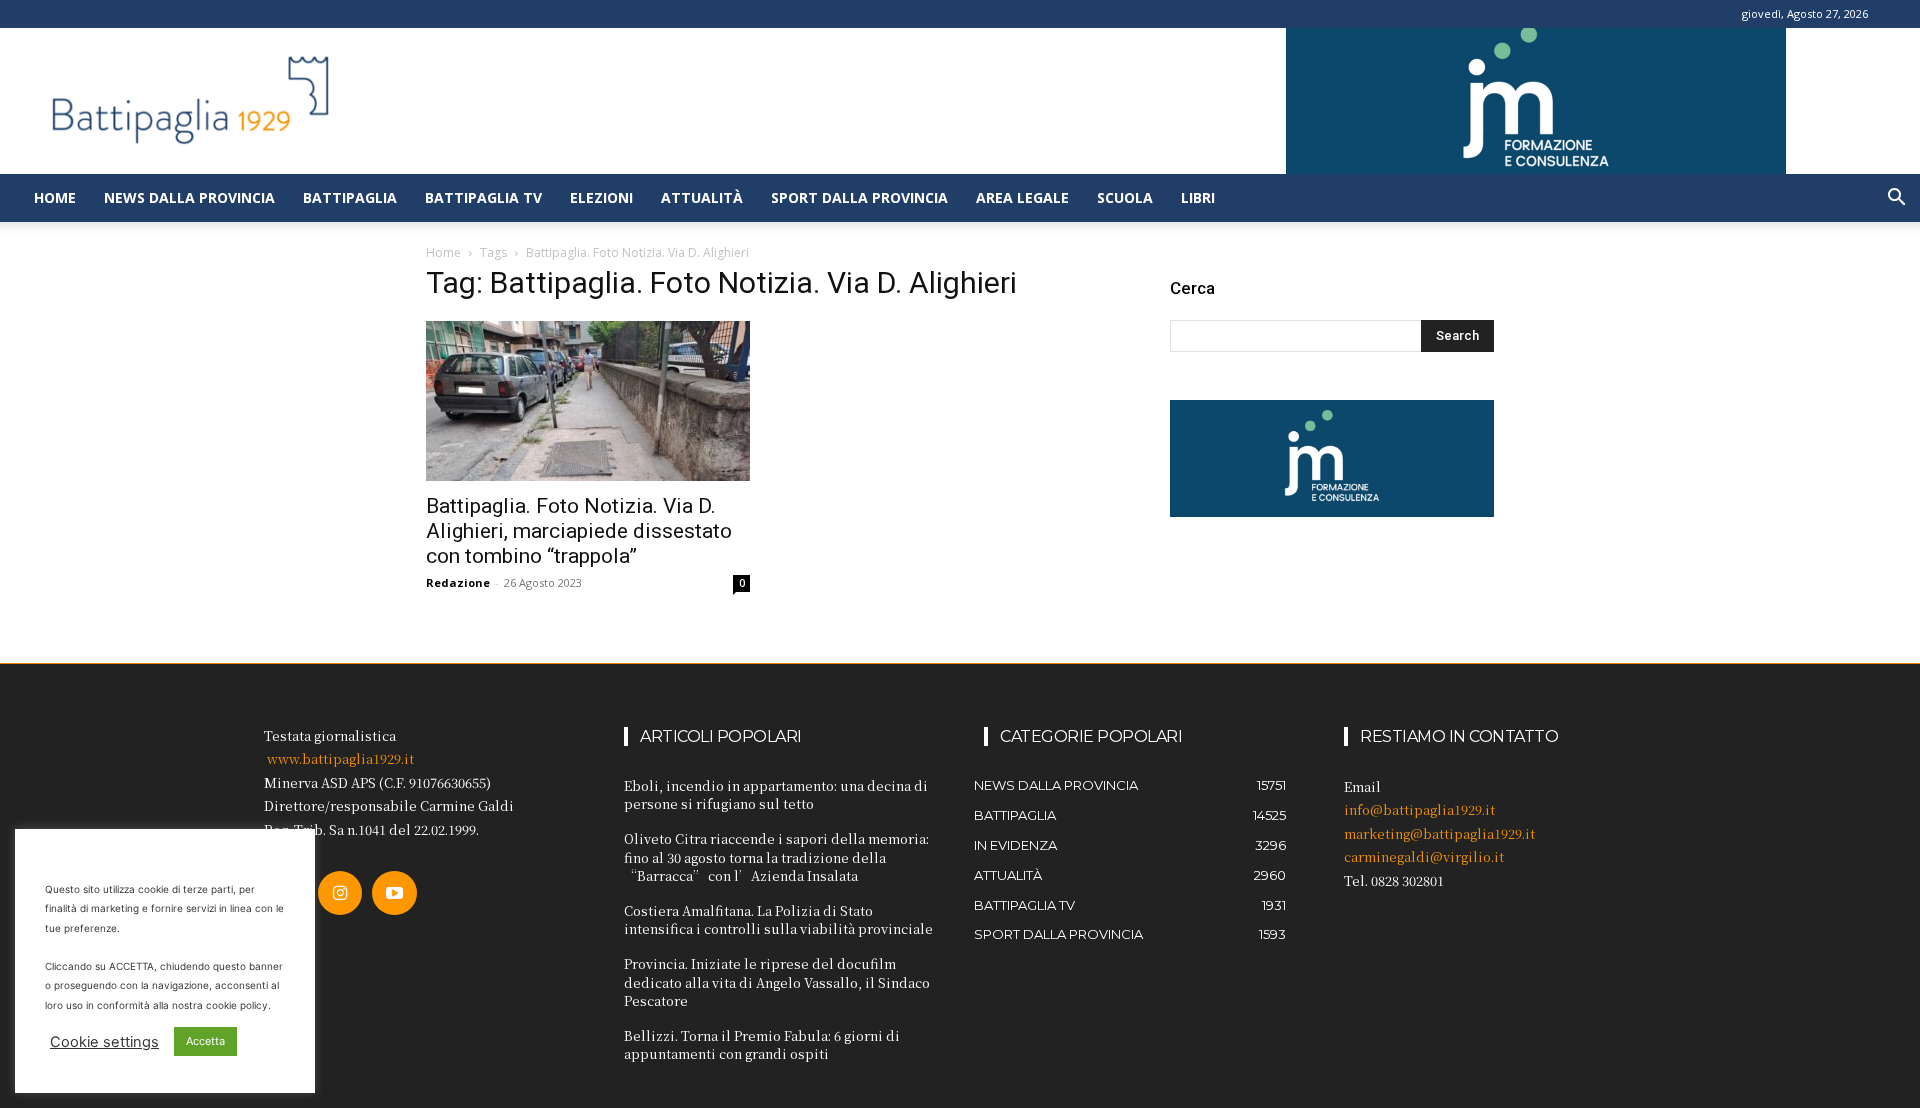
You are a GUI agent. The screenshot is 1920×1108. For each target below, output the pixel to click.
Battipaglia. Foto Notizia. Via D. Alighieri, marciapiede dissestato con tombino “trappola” (579, 531)
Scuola (1125, 197)
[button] (1896, 199)
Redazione (458, 582)
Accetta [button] (205, 1041)
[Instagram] (340, 893)
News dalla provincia (189, 197)
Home (55, 197)
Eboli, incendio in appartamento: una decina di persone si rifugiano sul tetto (776, 794)
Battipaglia (350, 197)
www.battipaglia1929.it (340, 758)
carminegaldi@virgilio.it (1424, 856)
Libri (1198, 197)
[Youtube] (394, 893)
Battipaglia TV (483, 197)
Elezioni (601, 197)
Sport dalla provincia (859, 197)
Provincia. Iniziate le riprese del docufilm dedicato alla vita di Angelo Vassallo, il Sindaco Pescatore (777, 981)
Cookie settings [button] (104, 1042)
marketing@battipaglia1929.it (1439, 833)
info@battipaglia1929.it (1419, 809)
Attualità (702, 197)
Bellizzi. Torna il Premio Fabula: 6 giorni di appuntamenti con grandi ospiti (762, 1044)
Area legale (1022, 197)
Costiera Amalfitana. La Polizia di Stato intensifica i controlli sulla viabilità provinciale (778, 919)
